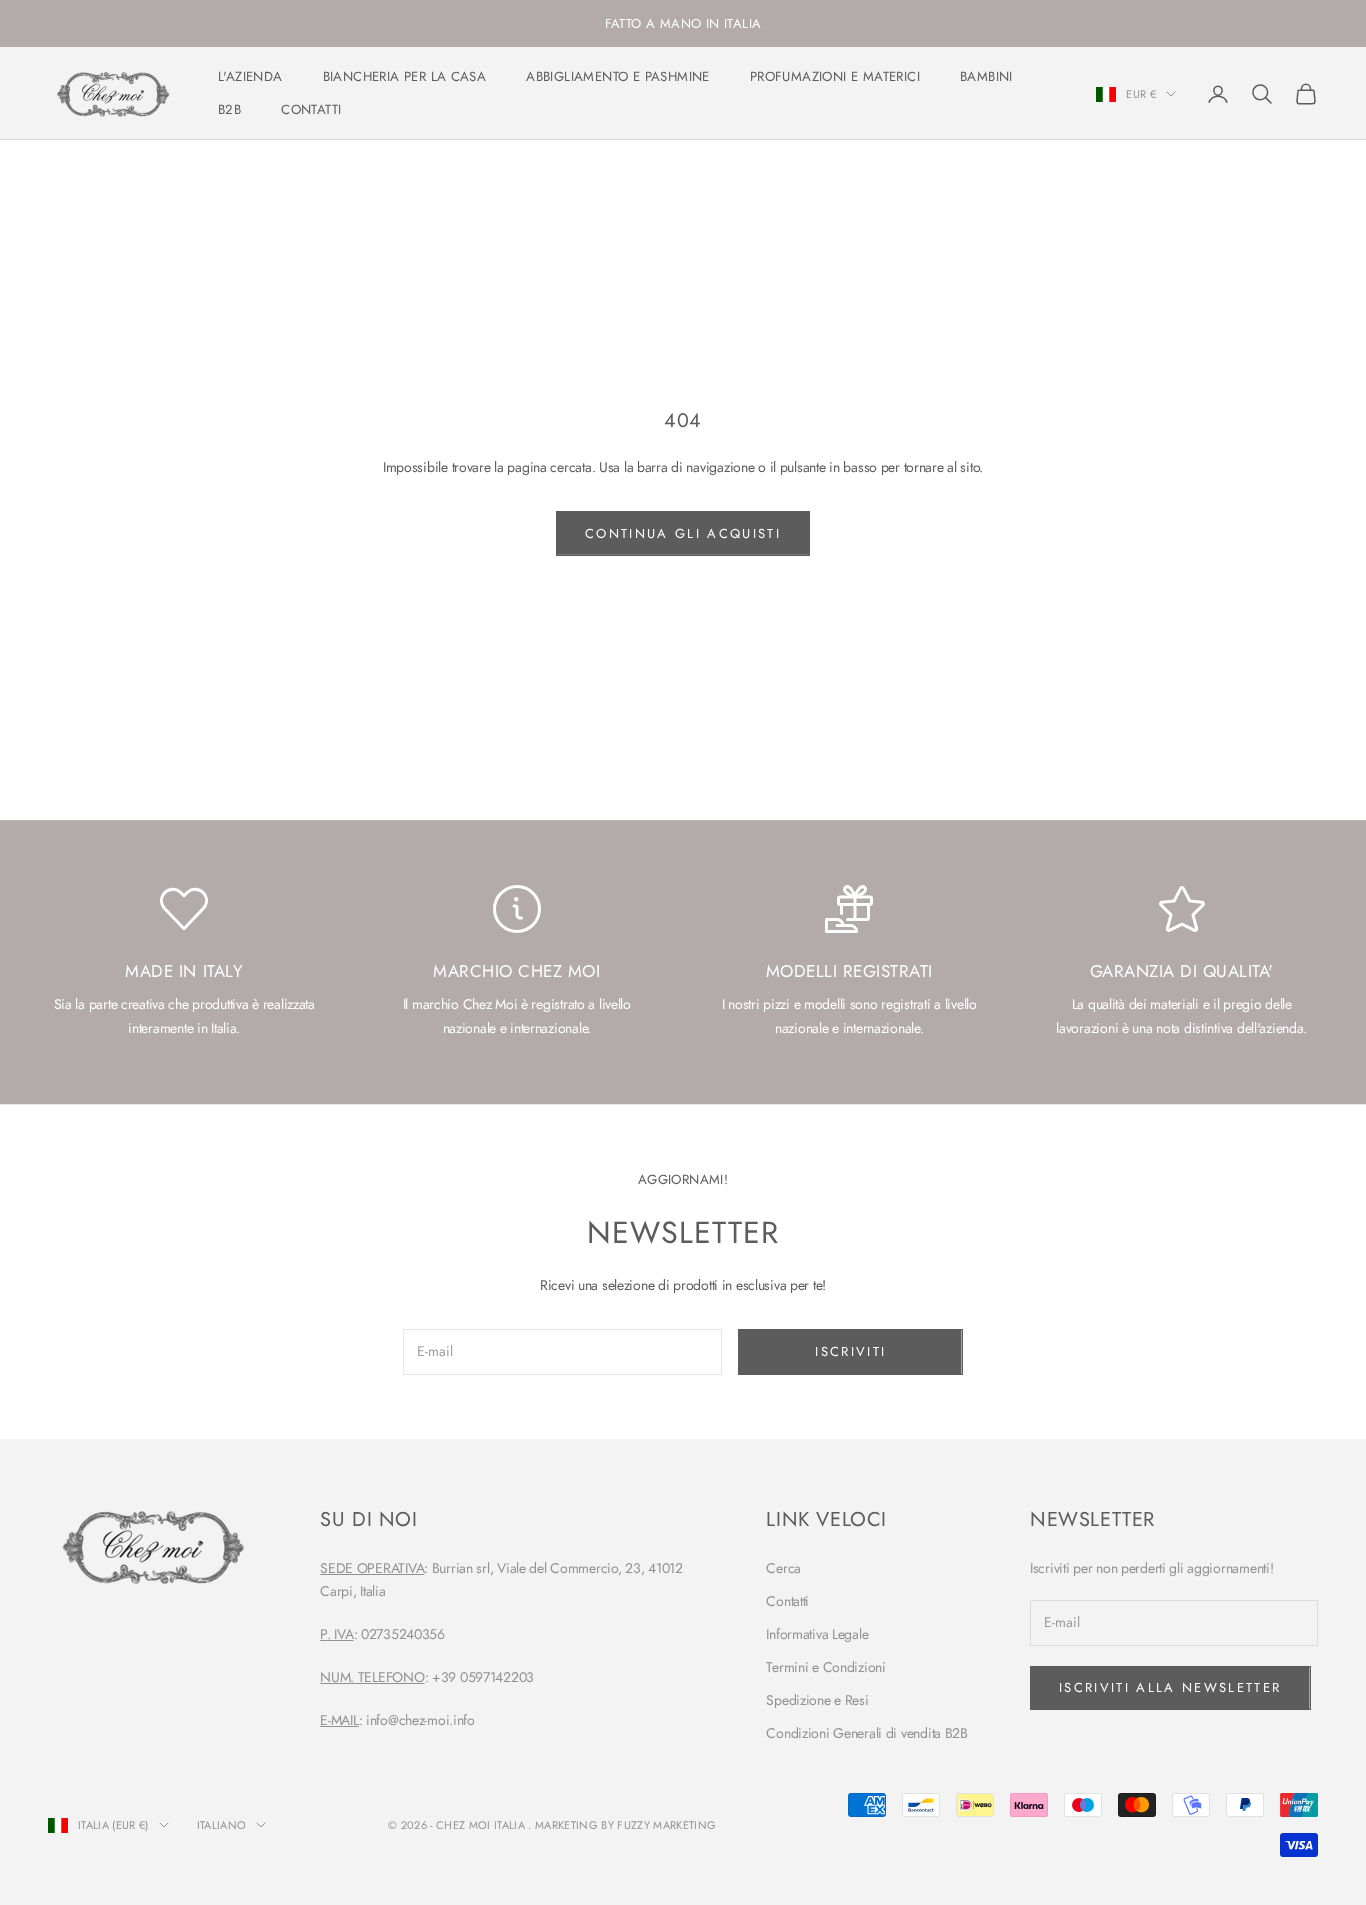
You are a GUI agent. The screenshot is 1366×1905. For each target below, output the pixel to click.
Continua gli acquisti (683, 533)
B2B (229, 109)
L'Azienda (250, 77)
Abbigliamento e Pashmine (618, 77)
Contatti (311, 109)
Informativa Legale (817, 1634)
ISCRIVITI (850, 1351)
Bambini (986, 77)
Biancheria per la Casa (405, 77)
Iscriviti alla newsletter (1170, 1687)
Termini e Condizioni (825, 1667)
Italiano (222, 1825)
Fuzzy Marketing (666, 1825)
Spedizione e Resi (817, 1700)
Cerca (783, 1568)
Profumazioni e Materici (835, 77)
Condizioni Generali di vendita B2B (866, 1733)
